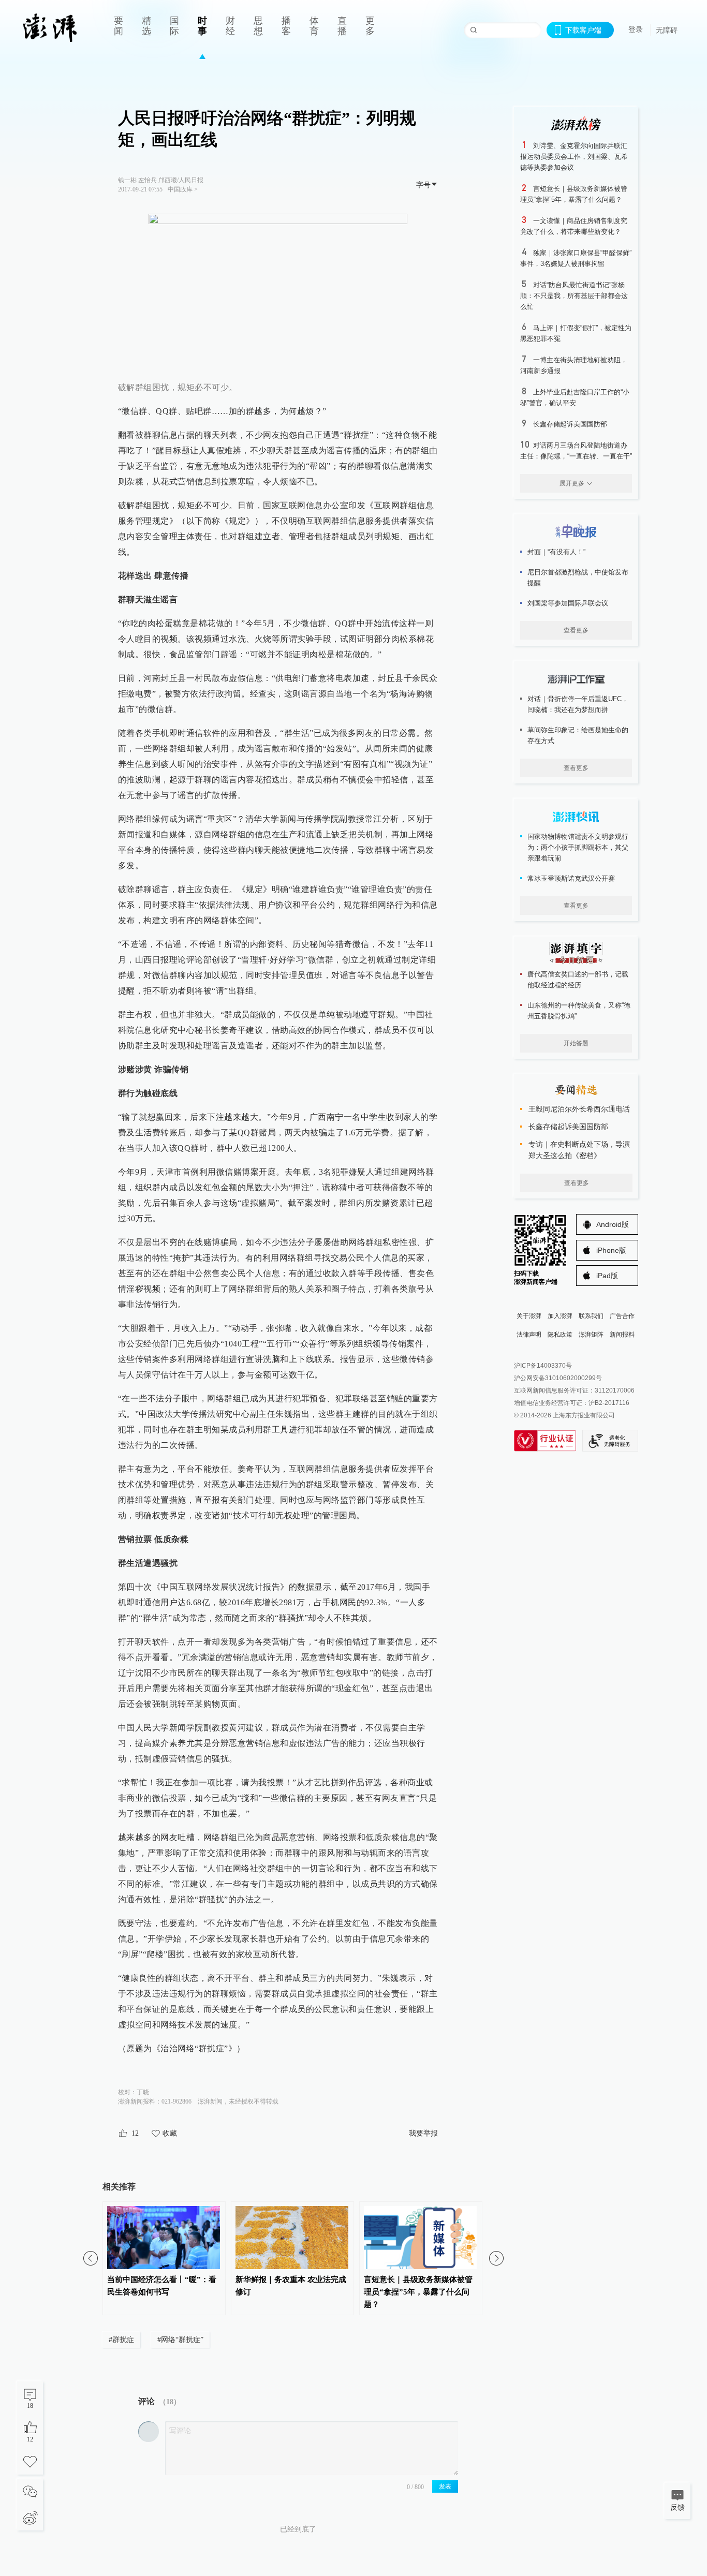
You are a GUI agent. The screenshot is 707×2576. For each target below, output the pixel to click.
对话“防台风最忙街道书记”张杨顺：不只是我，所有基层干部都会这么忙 (574, 296)
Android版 (613, 1224)
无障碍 (667, 30)
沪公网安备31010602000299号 (558, 1378)
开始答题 (576, 1043)
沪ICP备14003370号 (543, 1366)
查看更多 (576, 630)
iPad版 (607, 1276)
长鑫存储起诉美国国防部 (570, 424)
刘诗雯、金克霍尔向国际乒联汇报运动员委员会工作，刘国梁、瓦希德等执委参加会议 (574, 157)
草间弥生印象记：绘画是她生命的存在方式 (578, 735)
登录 (636, 29)
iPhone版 (611, 1250)
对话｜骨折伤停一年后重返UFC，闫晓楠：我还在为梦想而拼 (578, 704)
